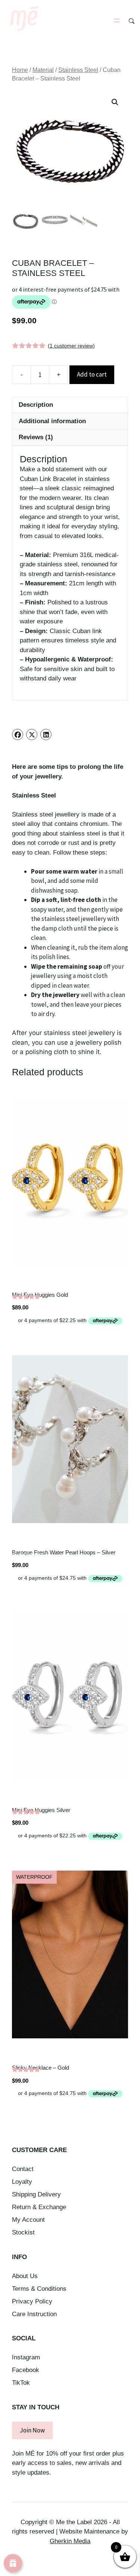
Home (20, 70)
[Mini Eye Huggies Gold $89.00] (70, 1182)
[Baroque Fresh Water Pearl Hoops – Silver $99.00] (70, 1439)
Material (43, 70)
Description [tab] (36, 405)
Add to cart (92, 374)
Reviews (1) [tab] (36, 437)
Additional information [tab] (52, 421)
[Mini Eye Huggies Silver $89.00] (70, 1697)
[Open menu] (117, 21)
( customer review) (71, 346)
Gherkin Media (70, 2541)
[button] (115, 102)
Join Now (32, 2430)
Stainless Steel (78, 70)
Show (13, 2563)
